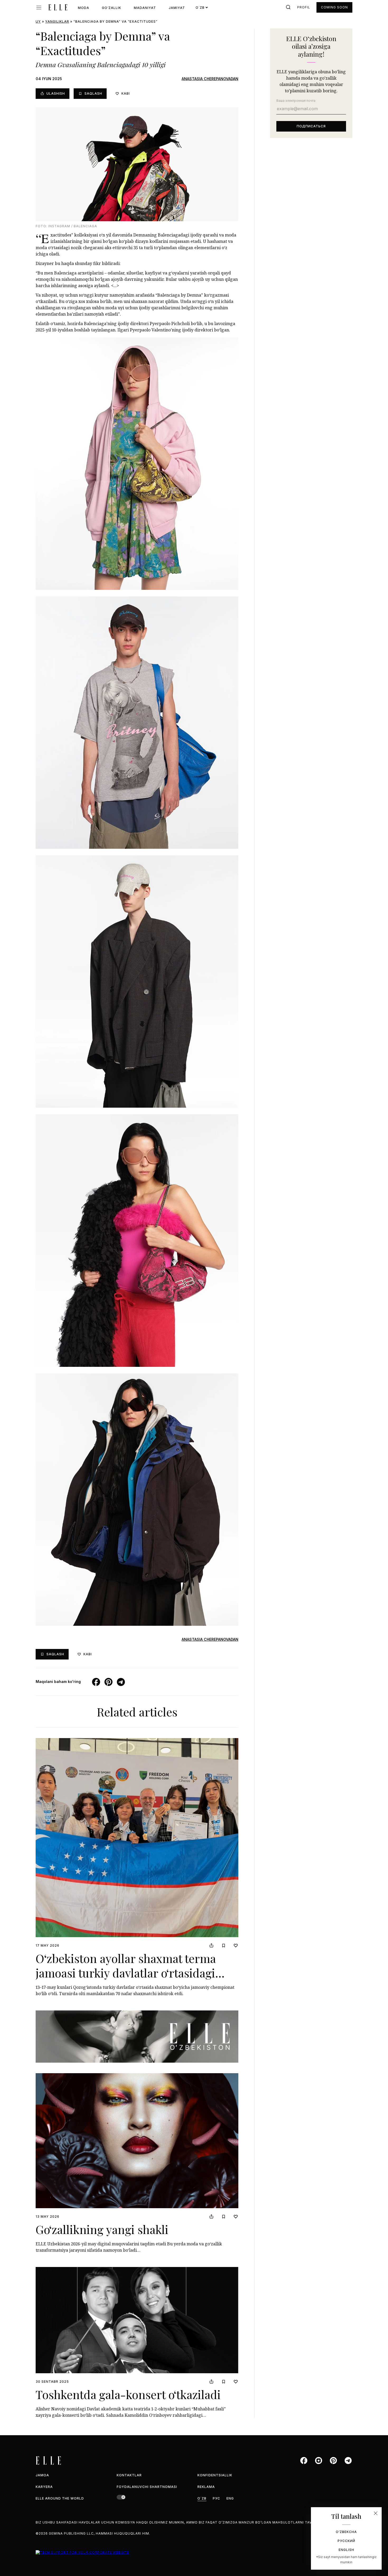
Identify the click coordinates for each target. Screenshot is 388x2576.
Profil (304, 7)
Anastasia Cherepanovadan (210, 79)
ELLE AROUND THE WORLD (60, 2498)
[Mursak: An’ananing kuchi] (137, 2037)
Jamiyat (177, 8)
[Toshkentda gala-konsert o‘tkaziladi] (137, 2320)
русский (346, 2541)
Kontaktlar (129, 2475)
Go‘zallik (112, 8)
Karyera (44, 2487)
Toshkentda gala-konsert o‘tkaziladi (128, 2394)
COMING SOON (334, 7)
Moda (84, 8)
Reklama (206, 2487)
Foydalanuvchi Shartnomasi (147, 2487)
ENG (230, 2498)
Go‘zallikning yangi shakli (102, 2229)
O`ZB (202, 2498)
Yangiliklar (57, 21)
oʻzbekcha (346, 2532)
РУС (216, 2498)
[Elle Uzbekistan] (58, 7)
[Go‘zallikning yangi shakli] (137, 2141)
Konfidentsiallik (215, 2475)
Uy (38, 21)
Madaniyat (145, 8)
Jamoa (42, 2475)
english (346, 2550)
